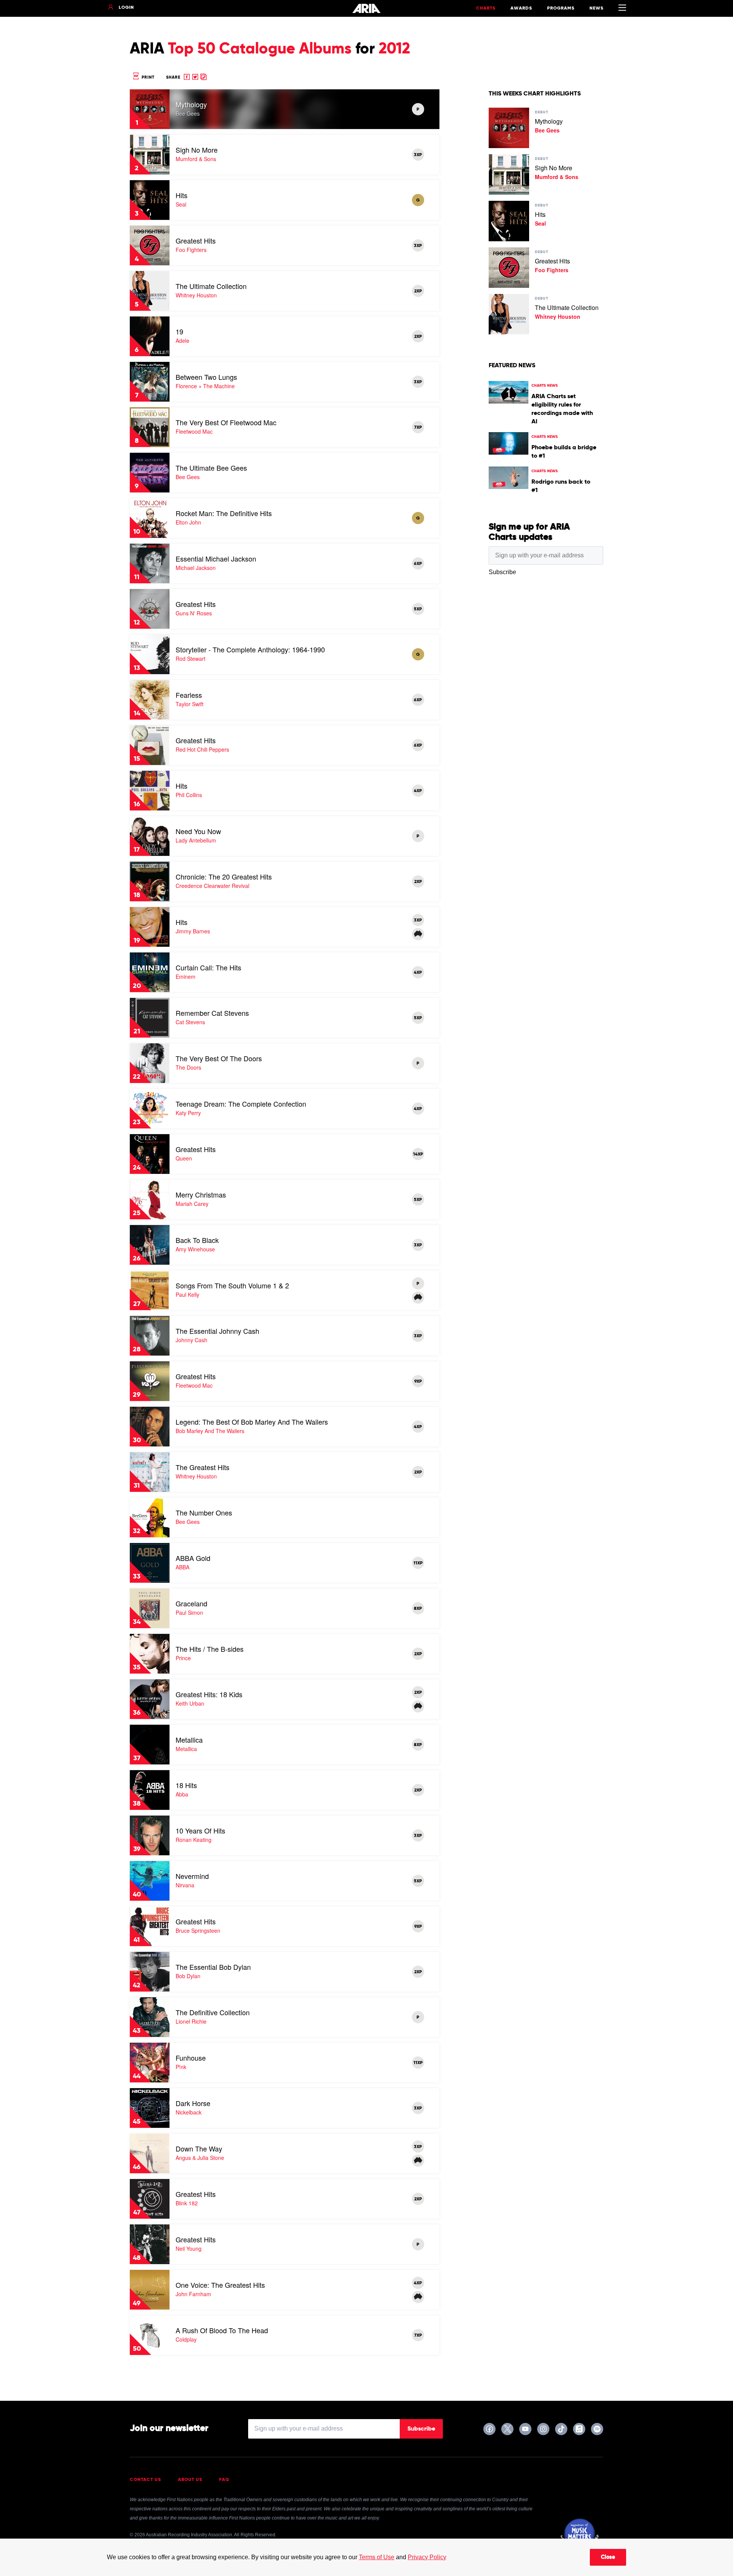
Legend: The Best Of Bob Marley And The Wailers (252, 1422)
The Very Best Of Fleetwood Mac (226, 422)
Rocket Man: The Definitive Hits (224, 513)
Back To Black (197, 1240)
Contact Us (145, 2480)
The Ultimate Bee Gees (211, 468)
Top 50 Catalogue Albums (260, 49)
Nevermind (192, 1876)
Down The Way (199, 2148)
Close (608, 2557)
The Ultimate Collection (211, 286)
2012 (394, 49)
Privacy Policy (427, 2557)
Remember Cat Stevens (212, 1013)
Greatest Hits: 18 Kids (209, 1694)
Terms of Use (377, 2557)
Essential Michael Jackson (216, 558)
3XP (418, 155)
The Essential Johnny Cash (217, 1331)
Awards (521, 8)
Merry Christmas (201, 1194)
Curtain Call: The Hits (208, 967)
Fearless (189, 695)
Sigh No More (197, 150)
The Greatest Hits (203, 1467)
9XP (418, 1382)
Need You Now (198, 831)
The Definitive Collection (213, 2012)
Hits (182, 195)
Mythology (191, 104)
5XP (418, 609)
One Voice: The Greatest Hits (220, 2285)
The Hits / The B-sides (210, 1649)
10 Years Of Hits (200, 1830)
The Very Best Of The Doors (219, 1058)
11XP (418, 1563)
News (597, 8)
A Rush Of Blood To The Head (222, 2330)
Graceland (191, 1603)
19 (179, 331)
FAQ (224, 2480)
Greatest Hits (196, 240)
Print (147, 77)
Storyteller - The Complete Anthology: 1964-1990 (250, 649)
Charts (486, 8)
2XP (418, 291)
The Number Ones (204, 1512)
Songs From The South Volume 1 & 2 (232, 1285)
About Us (190, 2480)
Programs (561, 8)
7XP (418, 428)
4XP (418, 791)
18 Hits (186, 1785)
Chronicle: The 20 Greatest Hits (224, 876)
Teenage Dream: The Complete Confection (241, 1104)
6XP (418, 564)
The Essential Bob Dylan (213, 1967)
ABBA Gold (193, 1558)
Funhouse (191, 2058)
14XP (418, 1154)
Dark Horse (193, 2103)
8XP (418, 1609)
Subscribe (421, 2429)
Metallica (189, 1740)
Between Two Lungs (206, 377)
